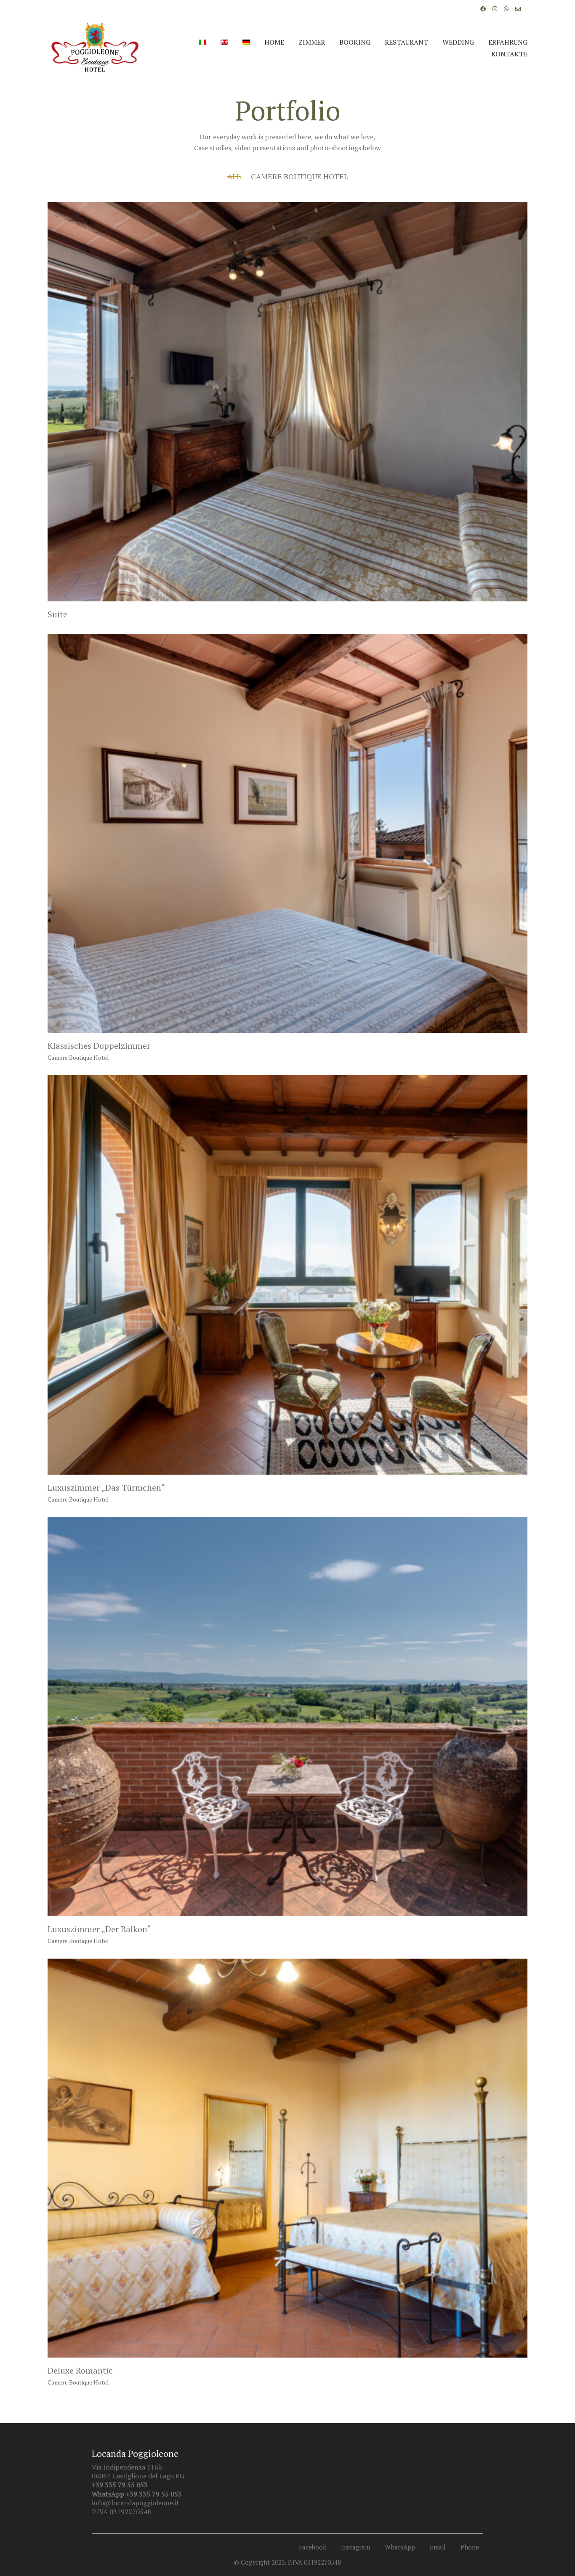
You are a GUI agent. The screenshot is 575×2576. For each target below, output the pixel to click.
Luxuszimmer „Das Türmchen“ (106, 1488)
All (234, 176)
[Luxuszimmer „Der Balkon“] (287, 1716)
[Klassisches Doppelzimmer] (287, 833)
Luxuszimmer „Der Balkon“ (99, 1929)
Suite (57, 614)
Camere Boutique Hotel (299, 176)
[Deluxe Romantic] (287, 2158)
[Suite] (287, 402)
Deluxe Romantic (80, 2371)
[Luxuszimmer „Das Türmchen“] (287, 1275)
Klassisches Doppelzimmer (99, 1046)
